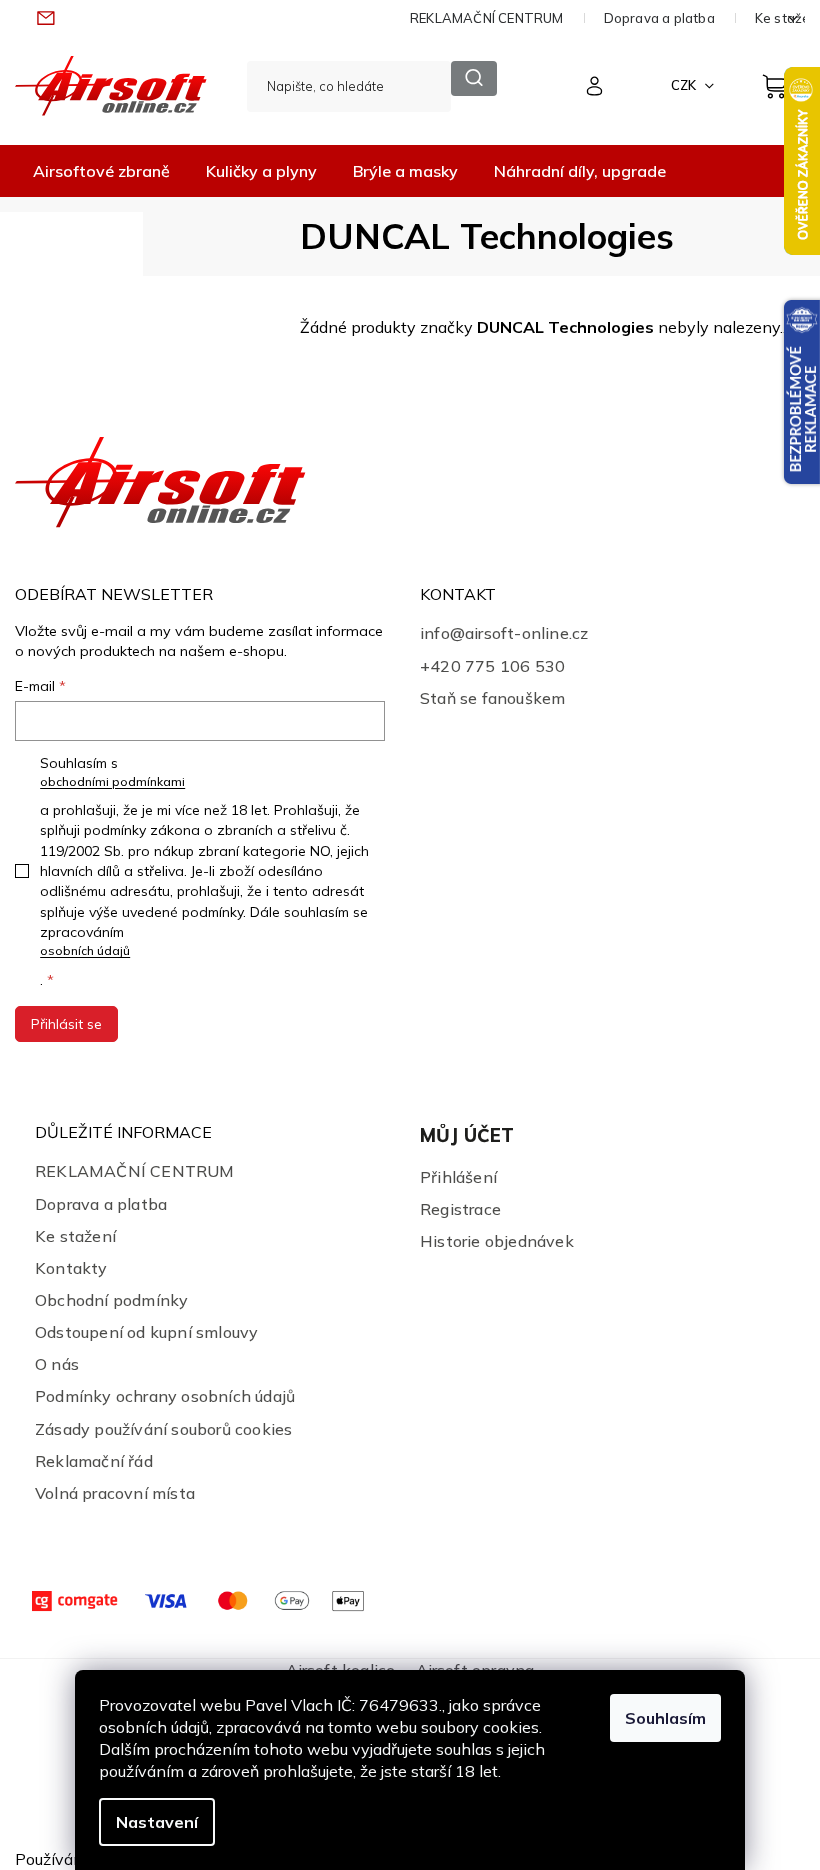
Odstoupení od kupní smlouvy (146, 1332)
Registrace (460, 1209)
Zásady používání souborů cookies (163, 1429)
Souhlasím (665, 1718)
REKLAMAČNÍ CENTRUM (487, 18)
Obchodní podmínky (111, 1300)
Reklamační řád (94, 1461)
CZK (685, 85)
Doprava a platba (659, 18)
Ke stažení (75, 1236)
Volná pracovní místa (115, 1493)
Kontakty (71, 1268)
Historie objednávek (497, 1241)
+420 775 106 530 (492, 666)
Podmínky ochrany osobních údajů (165, 1396)
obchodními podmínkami (112, 781)
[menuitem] (101, 171)
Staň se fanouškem (492, 698)
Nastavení (157, 1822)
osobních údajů (85, 950)
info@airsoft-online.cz (504, 633)
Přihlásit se (66, 1024)
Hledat (473, 78)
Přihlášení (458, 1177)
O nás (57, 1364)
